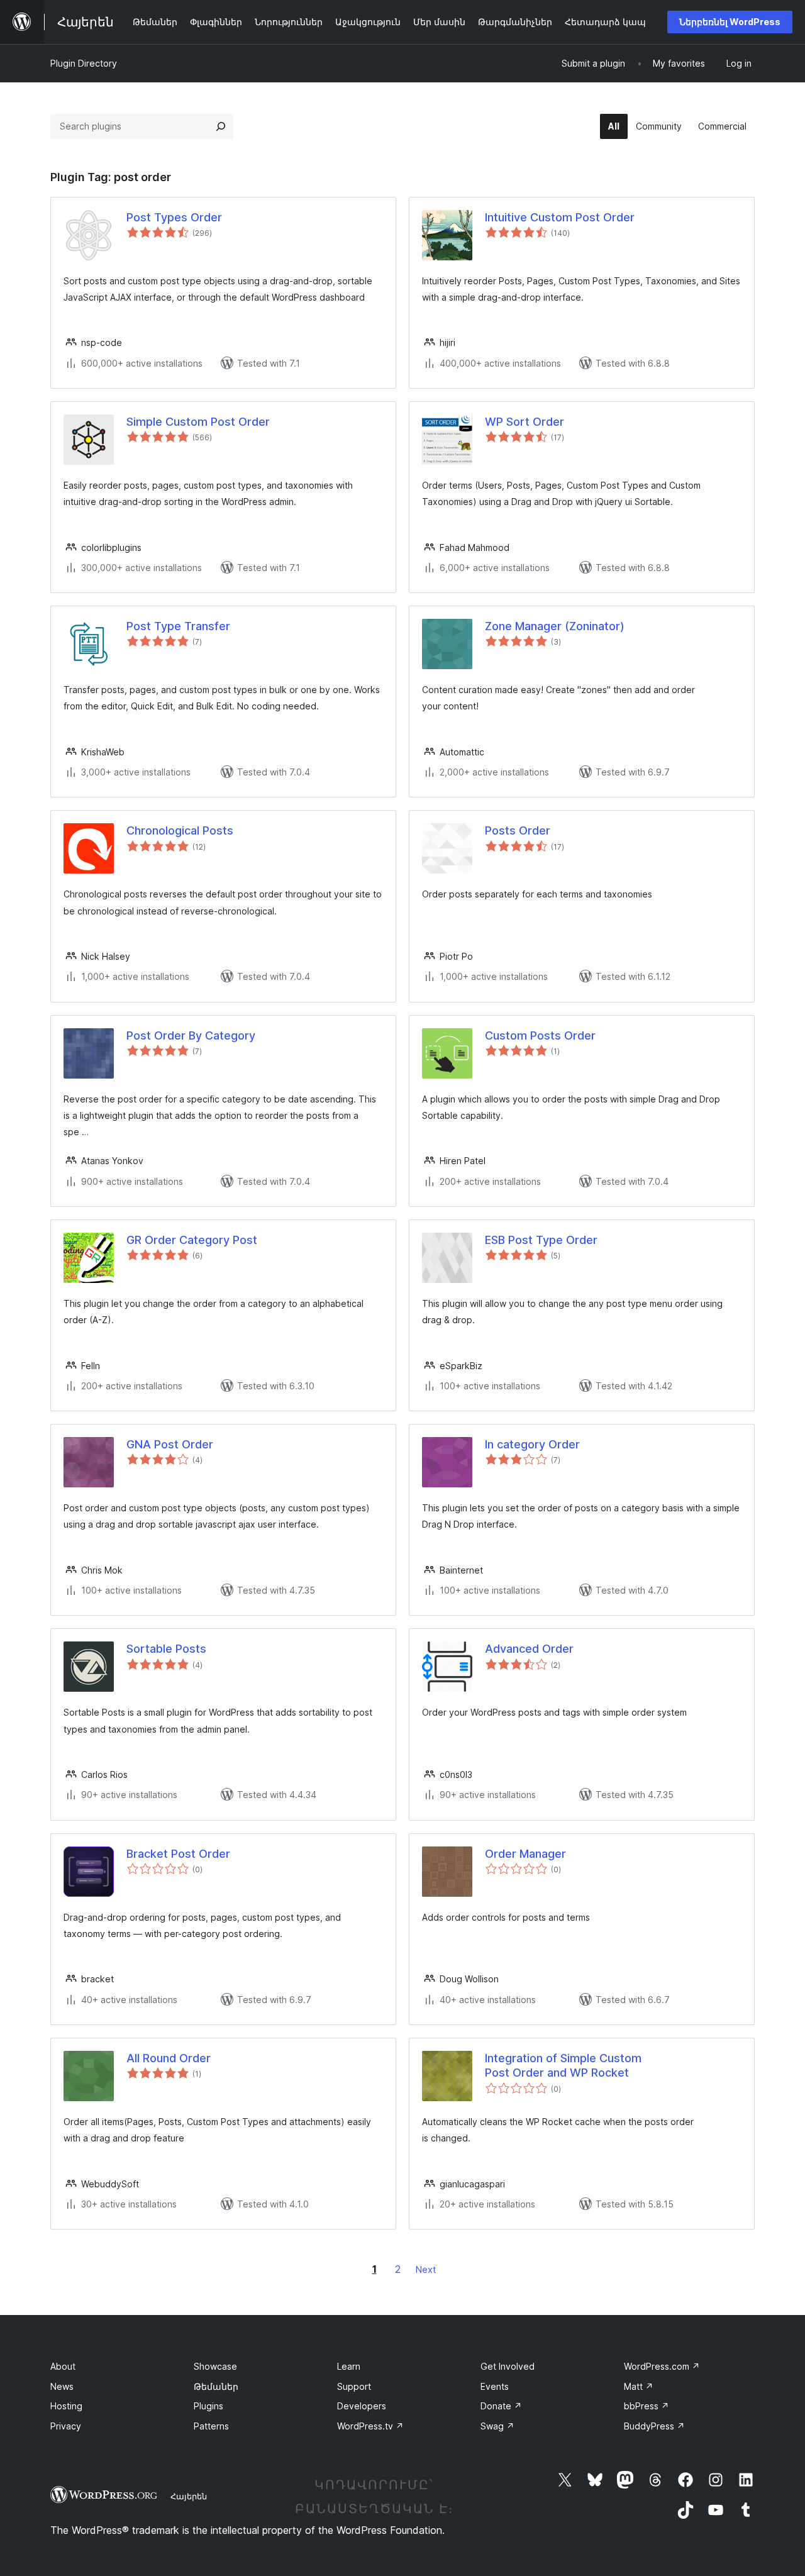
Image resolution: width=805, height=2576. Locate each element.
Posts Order (518, 830)
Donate (501, 2406)
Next (426, 2269)
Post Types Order (174, 217)
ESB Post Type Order (541, 1240)
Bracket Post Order (178, 1854)
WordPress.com (662, 2366)
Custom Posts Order (540, 1035)
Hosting (66, 2406)
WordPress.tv (370, 2426)
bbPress (647, 2406)
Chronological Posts (180, 830)
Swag (497, 2426)
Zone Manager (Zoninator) (555, 626)
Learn (349, 2366)
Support (354, 2386)
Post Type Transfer (178, 626)
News (62, 2386)
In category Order (532, 1444)
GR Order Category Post (192, 1240)
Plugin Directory (84, 63)
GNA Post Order (170, 1444)
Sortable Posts (166, 1649)
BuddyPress (654, 2426)
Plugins (208, 2406)
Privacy (66, 2426)
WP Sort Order (525, 422)
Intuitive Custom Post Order (560, 217)
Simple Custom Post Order (198, 422)
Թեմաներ (216, 2386)
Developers (362, 2406)
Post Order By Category (191, 1035)
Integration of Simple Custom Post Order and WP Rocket (563, 2065)
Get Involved (508, 2366)
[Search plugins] (221, 126)
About (63, 2366)
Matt (639, 2386)
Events (495, 2386)
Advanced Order (529, 1649)
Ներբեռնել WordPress (730, 22)
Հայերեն (189, 2496)
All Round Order (169, 2058)
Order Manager (525, 1854)
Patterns (211, 2426)
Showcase (215, 2366)
